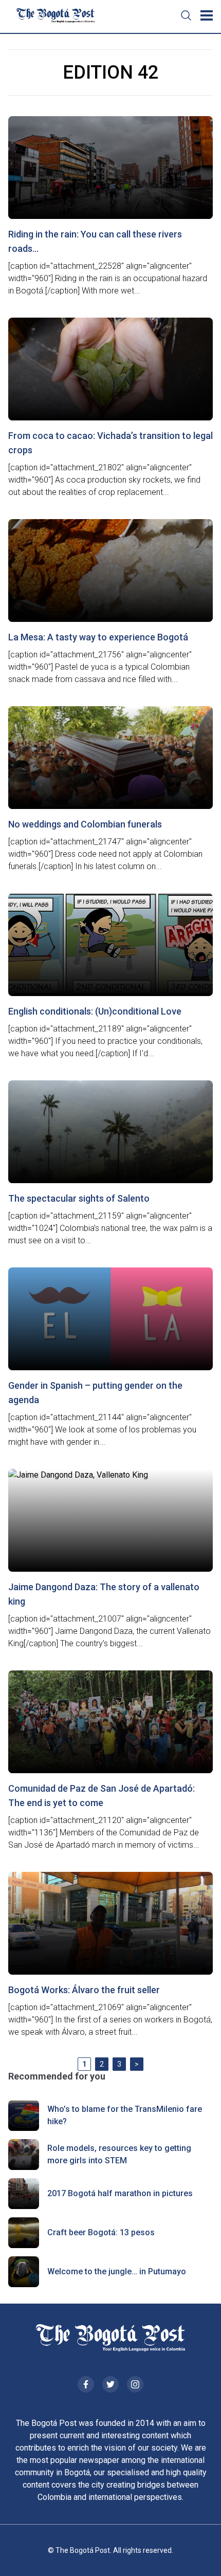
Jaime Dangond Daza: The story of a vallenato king (104, 1594)
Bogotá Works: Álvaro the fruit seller (84, 1990)
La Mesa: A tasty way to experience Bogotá (98, 637)
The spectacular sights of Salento (79, 1198)
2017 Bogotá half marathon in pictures (120, 2193)
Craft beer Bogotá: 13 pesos (101, 2232)
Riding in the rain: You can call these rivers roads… (95, 241)
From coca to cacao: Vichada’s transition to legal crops (110, 443)
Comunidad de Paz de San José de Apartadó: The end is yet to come (102, 1796)
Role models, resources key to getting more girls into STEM (119, 2154)
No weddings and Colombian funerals (85, 824)
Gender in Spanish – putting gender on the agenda (95, 1393)
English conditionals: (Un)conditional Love (95, 1011)
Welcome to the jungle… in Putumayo (117, 2271)
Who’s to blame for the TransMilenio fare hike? (125, 2115)
